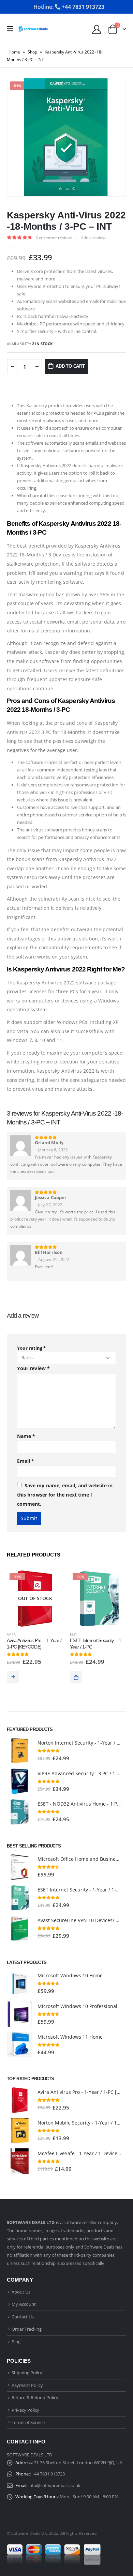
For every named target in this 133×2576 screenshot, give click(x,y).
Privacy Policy (25, 2410)
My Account (24, 2304)
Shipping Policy (27, 2373)
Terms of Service (28, 2422)
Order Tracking (27, 2329)
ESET (73, 1634)
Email (26, 1461)
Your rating (31, 1348)
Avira (11, 1634)
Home (14, 52)
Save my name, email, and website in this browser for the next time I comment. (65, 1494)
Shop (32, 52)
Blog (16, 2342)
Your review (33, 1368)
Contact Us (23, 2317)
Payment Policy (27, 2385)
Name (26, 1436)
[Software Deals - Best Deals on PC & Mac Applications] (33, 29)
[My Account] (97, 29)
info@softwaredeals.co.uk (54, 2485)
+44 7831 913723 (48, 2474)
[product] (20, 1751)
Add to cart (70, 366)
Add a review (93, 238)
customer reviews (54, 238)
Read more (13, 1677)
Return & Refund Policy (35, 2397)
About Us (21, 2292)
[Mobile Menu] (12, 29)
